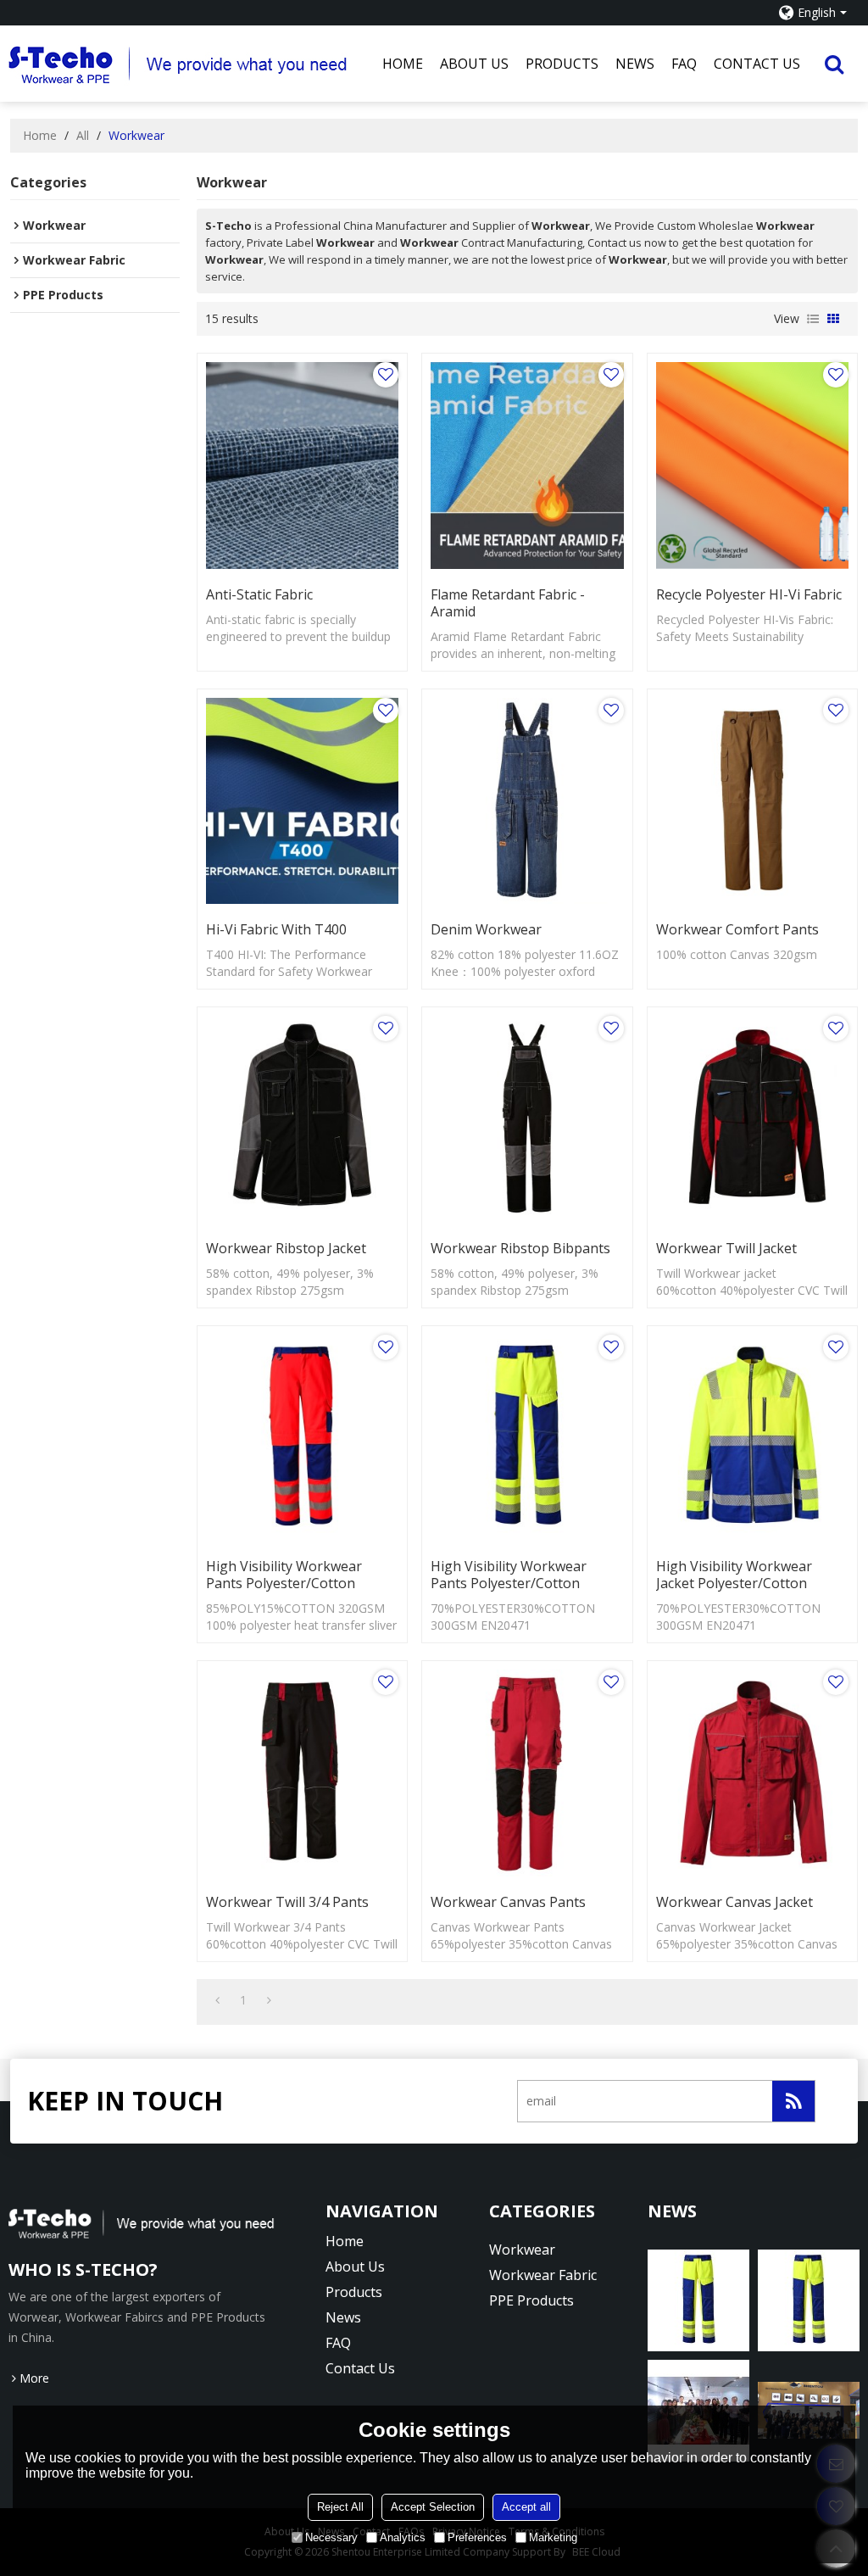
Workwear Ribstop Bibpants (520, 1248)
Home (403, 64)
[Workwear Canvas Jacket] (752, 1773)
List (813, 319)
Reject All (340, 2507)
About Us (474, 64)
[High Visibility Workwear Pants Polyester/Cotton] (302, 1438)
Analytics (403, 2537)
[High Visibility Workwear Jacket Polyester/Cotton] (752, 1438)
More (34, 2378)
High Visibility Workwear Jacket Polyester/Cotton (734, 1575)
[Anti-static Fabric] (302, 466)
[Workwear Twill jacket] (752, 1119)
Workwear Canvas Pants (508, 1902)
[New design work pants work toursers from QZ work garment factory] (698, 2300)
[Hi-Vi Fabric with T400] (302, 801)
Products (562, 64)
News (635, 64)
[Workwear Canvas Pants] (527, 1773)
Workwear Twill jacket (726, 1248)
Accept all (526, 2507)
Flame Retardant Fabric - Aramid (508, 603)
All (83, 135)
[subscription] (793, 2101)
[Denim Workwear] (527, 801)
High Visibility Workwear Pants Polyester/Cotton (284, 1575)
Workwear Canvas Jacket (734, 1902)
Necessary (331, 2537)
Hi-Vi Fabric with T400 (276, 929)
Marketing (553, 2537)
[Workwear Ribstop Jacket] (302, 1119)
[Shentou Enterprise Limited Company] (191, 64)
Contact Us (757, 64)
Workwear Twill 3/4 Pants (287, 1902)
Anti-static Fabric (259, 594)
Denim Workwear (486, 929)
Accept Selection (433, 2507)
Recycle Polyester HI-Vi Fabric (749, 594)
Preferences (477, 2537)
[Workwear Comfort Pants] (752, 801)
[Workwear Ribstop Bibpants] (527, 1119)
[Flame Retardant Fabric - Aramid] (527, 466)
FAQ (684, 64)
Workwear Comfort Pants (737, 929)
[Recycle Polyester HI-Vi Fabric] (752, 466)
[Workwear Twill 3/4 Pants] (302, 1773)
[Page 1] (217, 2000)
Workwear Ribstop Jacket (286, 1248)
